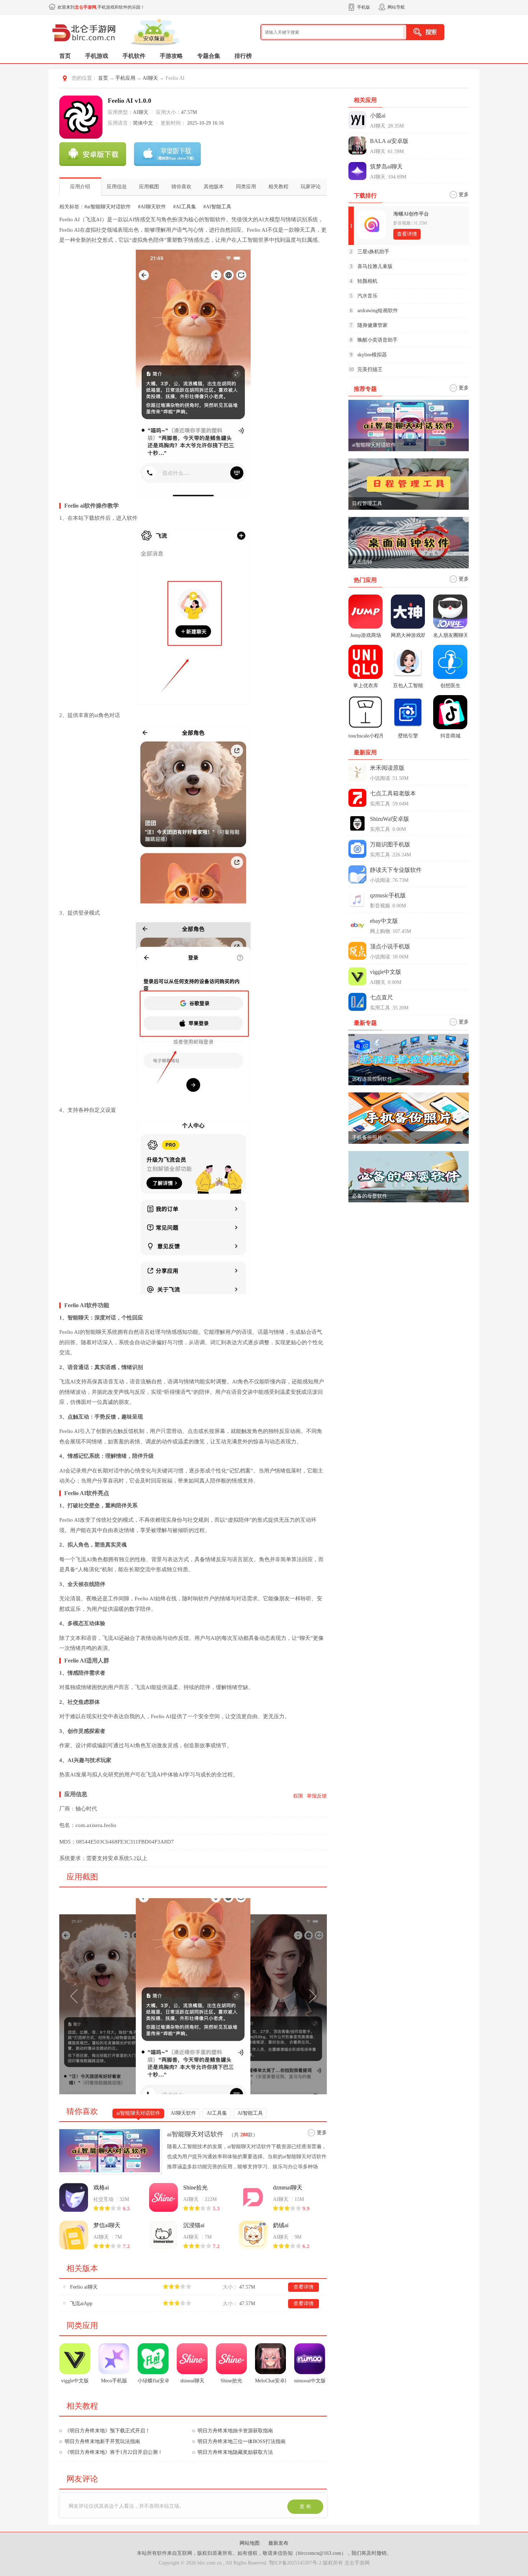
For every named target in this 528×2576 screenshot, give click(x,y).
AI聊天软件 (183, 2113)
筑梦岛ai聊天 (386, 167)
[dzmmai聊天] (253, 2197)
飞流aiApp (81, 2304)
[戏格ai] (74, 2197)
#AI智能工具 (217, 207)
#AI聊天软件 (152, 207)
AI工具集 (217, 2113)
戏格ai (101, 2187)
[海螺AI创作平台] (372, 225)
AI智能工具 (250, 2113)
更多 (322, 2133)
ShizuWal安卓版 (390, 819)
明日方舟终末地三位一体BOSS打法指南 (242, 2441)
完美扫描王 (370, 369)
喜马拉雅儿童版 (375, 266)
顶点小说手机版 (390, 946)
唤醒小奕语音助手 (378, 340)
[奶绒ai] (253, 2235)
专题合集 (209, 56)
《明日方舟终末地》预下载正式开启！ (107, 2431)
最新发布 (278, 2543)
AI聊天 (150, 78)
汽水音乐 (367, 296)
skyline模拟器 (372, 355)
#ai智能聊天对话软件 (108, 207)
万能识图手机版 (390, 844)
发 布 (305, 2506)
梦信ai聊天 (107, 2225)
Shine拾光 (195, 2187)
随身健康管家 (372, 325)
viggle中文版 (386, 972)
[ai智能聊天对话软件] (111, 2151)
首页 (65, 56)
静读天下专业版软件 (396, 870)
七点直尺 (381, 997)
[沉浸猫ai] (163, 2235)
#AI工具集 (185, 207)
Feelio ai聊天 (84, 2287)
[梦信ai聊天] (74, 2235)
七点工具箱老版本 (393, 793)
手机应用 (125, 78)
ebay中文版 (384, 921)
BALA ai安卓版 (389, 141)
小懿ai (378, 115)
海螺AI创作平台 (411, 214)
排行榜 (243, 56)
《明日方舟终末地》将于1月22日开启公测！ (114, 2452)
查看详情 (304, 2287)
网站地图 (250, 2543)
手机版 (363, 7)
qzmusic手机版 (388, 895)
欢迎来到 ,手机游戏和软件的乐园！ (101, 7)
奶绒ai (281, 2225)
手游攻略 (171, 56)
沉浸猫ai (194, 2225)
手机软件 (134, 56)
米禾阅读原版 (387, 768)
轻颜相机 (367, 281)
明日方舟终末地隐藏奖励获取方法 (235, 2452)
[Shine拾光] (163, 2197)
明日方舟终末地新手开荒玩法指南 (102, 2441)
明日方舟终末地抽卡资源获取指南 (235, 2431)
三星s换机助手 (373, 252)
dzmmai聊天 (288, 2187)
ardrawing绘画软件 (378, 311)
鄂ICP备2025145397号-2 (295, 2563)
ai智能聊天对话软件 (138, 2113)
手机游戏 (97, 56)
